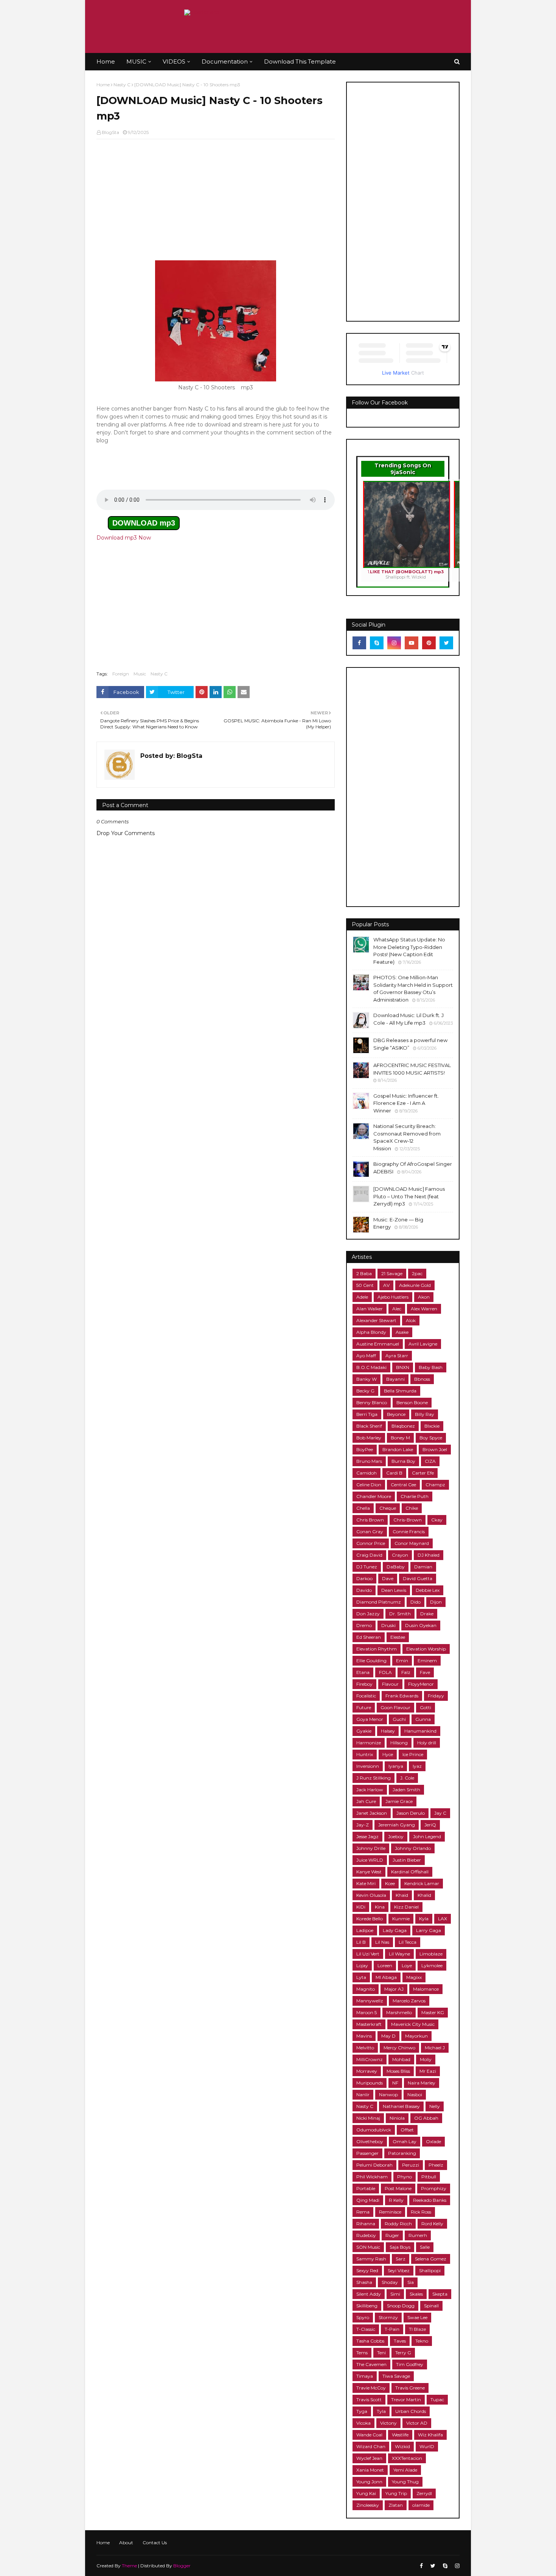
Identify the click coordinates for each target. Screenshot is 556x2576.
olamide (421, 2505)
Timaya (365, 2376)
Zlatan (396, 2505)
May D (388, 2036)
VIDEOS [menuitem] (174, 61)
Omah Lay (405, 2141)
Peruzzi (411, 2165)
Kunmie (401, 1919)
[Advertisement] (216, 200)
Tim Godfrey (410, 2364)
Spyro (363, 2317)
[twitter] (446, 643)
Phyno (405, 2177)
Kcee (390, 1883)
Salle (425, 2247)
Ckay (437, 1520)
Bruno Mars (369, 1461)
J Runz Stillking (374, 1778)
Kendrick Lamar (422, 1883)
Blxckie (432, 1426)
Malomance (426, 1989)
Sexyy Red (367, 2270)
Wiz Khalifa (430, 2435)
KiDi (361, 1907)
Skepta (440, 2294)
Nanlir (363, 2095)
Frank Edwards (402, 1696)
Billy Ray (425, 1414)
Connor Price (371, 1543)
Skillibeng (367, 2306)
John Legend (427, 1836)
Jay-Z (363, 1825)
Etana (363, 1672)
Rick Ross (421, 2212)
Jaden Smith (406, 1790)
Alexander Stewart (376, 1320)
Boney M (400, 1438)
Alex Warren (424, 1309)
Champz (435, 1485)
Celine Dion (369, 1485)
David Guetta (418, 1578)
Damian (423, 1567)
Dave (388, 1578)
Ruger (392, 2235)
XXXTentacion (407, 2458)
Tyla (381, 2411)
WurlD (427, 2446)
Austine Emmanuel (378, 1344)
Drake (427, 1614)
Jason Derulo (411, 1813)
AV (386, 1285)
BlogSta (110, 132)
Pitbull (429, 2177)
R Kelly (396, 2200)
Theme (129, 2566)
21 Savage (392, 1273)
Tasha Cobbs (370, 2341)
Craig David (369, 1555)
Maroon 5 (367, 2012)
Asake (402, 1332)
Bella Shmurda (400, 1391)
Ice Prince (413, 1754)
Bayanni (395, 1379)
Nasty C (122, 85)
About (126, 2543)
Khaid (402, 1895)
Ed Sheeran (369, 1637)
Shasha (364, 2282)
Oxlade (433, 2141)
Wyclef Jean (369, 2458)
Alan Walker (370, 1309)
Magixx (414, 1977)
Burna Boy (403, 1461)
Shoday (390, 2282)
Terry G (403, 2353)
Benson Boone (412, 1402)
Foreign (121, 674)
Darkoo (364, 1578)
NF (395, 2083)
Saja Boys (400, 2247)
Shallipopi (430, 2270)
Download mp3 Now (124, 538)
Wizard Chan (371, 2446)
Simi (395, 2294)
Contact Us (155, 2543)
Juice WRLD (370, 1860)
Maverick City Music (413, 2024)
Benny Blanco (372, 1402)
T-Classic (366, 2329)
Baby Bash (431, 1367)
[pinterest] (429, 643)
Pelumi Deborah (374, 2165)
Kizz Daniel (406, 1907)
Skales (416, 2294)
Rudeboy (366, 2235)
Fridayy (436, 1696)
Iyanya (396, 1766)
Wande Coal (369, 2435)
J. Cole (407, 1778)
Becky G (365, 1391)
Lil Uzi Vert (368, 1954)
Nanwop (388, 2095)
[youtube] (412, 643)
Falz (406, 1672)
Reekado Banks (430, 2200)
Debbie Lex (428, 1590)
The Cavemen (371, 2364)
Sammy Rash (371, 2259)
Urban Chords (411, 2411)
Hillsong (399, 1743)
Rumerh (418, 2235)
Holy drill (427, 1743)
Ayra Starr (397, 1356)
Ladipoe (365, 1930)
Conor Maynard (412, 1543)
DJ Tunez (367, 1567)
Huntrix (365, 1754)
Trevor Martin (406, 2399)
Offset (407, 2130)
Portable (366, 2188)
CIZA (430, 1461)
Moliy (426, 2059)
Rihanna (366, 2224)
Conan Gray (370, 1531)
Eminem (427, 1661)
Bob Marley (369, 1438)
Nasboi (415, 2095)
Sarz (401, 2259)
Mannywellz (370, 2001)
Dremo (364, 1625)
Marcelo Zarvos (409, 2001)
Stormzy (388, 2317)
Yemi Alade (405, 2470)
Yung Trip (396, 2493)
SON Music (368, 2247)
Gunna (423, 1719)
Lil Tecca (408, 1942)
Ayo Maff (366, 1356)
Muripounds (370, 2083)
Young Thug (405, 2482)
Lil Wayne (399, 1954)
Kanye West (369, 1872)
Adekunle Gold (415, 1285)
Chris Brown (370, 1520)
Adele (362, 1297)
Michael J (435, 2048)
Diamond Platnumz (379, 1602)
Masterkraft (369, 2024)
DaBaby (396, 1567)
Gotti (426, 1707)
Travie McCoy (371, 2388)
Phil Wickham (372, 2177)
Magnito (366, 1989)
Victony (388, 2423)
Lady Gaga (395, 1930)
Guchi (399, 1719)
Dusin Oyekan (421, 1625)
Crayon (400, 1555)
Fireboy (364, 1684)
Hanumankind (420, 1731)
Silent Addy (369, 2294)
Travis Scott (369, 2399)
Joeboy (396, 1836)
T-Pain (392, 2329)
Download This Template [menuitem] (300, 61)
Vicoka (363, 2423)
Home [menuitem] (106, 61)
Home (103, 85)
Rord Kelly (432, 2224)
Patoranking (402, 2153)
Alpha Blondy (371, 1332)
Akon (424, 1297)
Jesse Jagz (367, 1836)
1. (406, 574)
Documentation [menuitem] (225, 61)
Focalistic (366, 1696)
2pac (417, 1273)
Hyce (388, 1754)
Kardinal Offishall (410, 1872)
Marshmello (399, 2012)
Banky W (367, 1379)
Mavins (364, 2036)
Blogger (182, 2566)
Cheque (388, 1508)
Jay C (440, 1813)
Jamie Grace (399, 1801)
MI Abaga (386, 1977)
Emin (402, 1661)
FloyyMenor (421, 1684)
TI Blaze (417, 2329)
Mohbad (401, 2059)
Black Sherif (369, 1426)
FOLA (385, 1672)
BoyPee (365, 1449)
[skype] (377, 643)
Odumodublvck (374, 2130)
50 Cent (365, 1285)
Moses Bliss (398, 2071)
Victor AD (417, 2423)
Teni (381, 2353)
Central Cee (403, 1485)
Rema (363, 2212)
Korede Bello (370, 1919)
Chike (412, 1508)
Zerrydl (424, 2493)
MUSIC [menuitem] (136, 61)
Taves (400, 2341)
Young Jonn (369, 2482)
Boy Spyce (431, 1438)
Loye (407, 1965)
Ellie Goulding (371, 1661)
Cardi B (394, 1473)
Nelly (435, 2106)
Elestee (398, 1637)
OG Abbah (426, 2118)
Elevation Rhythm (377, 1649)
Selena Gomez (431, 2259)
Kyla (424, 1919)
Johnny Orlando (413, 1848)
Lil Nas (382, 1942)
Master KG (433, 2012)
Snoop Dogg (401, 2306)
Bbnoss (422, 1379)
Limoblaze (431, 1954)
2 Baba (364, 1273)
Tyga (362, 2411)
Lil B (361, 1942)
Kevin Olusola (371, 1895)
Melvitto (365, 2048)
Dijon (436, 1602)
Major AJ (394, 1989)
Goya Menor (370, 1719)
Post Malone (398, 2188)
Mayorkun (416, 2036)
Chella (363, 1508)
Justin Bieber (407, 1860)
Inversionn (368, 1766)
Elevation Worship (426, 1649)
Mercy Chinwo (399, 2048)
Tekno (422, 2341)
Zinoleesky (368, 2505)
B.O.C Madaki (371, 1367)
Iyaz (417, 1766)
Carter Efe (423, 1473)
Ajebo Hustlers (393, 1297)
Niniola (397, 2118)
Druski (388, 1625)
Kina (380, 1907)
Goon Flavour (395, 1707)
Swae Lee (417, 2317)
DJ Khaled (429, 1555)
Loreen (385, 1965)
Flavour (390, 1684)
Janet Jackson (372, 1813)
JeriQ (430, 1825)
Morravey (367, 2071)
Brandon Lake (398, 1449)
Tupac (437, 2399)
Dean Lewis (394, 1590)
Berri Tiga (367, 1414)
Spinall (431, 2306)
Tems (362, 2353)
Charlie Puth (415, 1496)
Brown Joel (435, 1449)
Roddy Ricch (398, 2224)
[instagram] (394, 643)
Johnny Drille (371, 1848)
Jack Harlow (370, 1790)
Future (364, 1707)
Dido (415, 1602)
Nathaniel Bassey (401, 2106)
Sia (411, 2282)
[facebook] (359, 643)
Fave (425, 1672)
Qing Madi (368, 2200)
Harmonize (369, 1743)
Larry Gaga (429, 1930)
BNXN (403, 1367)
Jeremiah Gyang (397, 1825)
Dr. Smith (400, 1614)
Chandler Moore (374, 1496)
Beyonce (396, 1414)
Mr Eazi (428, 2071)
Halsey (388, 1731)
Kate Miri (366, 1883)
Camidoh (367, 1473)
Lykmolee (432, 1965)
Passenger (367, 2153)
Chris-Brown (408, 1520)
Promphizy (434, 2188)
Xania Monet (370, 2470)
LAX (443, 1919)
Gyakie (364, 1731)
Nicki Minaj (368, 2118)
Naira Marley (422, 2083)
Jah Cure (366, 1801)
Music (140, 674)
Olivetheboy (370, 2141)
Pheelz (436, 2165)
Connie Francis (409, 1531)
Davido (364, 1590)
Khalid (424, 1895)
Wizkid (402, 2446)
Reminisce (390, 2212)
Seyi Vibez (399, 2270)
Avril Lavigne (423, 1344)
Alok (411, 1320)
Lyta (361, 1977)
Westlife (400, 2435)
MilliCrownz (370, 2059)
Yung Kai (366, 2493)
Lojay (362, 1965)
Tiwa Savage (396, 2376)
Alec (397, 1309)
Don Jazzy (368, 1614)
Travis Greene (410, 2388)
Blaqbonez (403, 1426)
